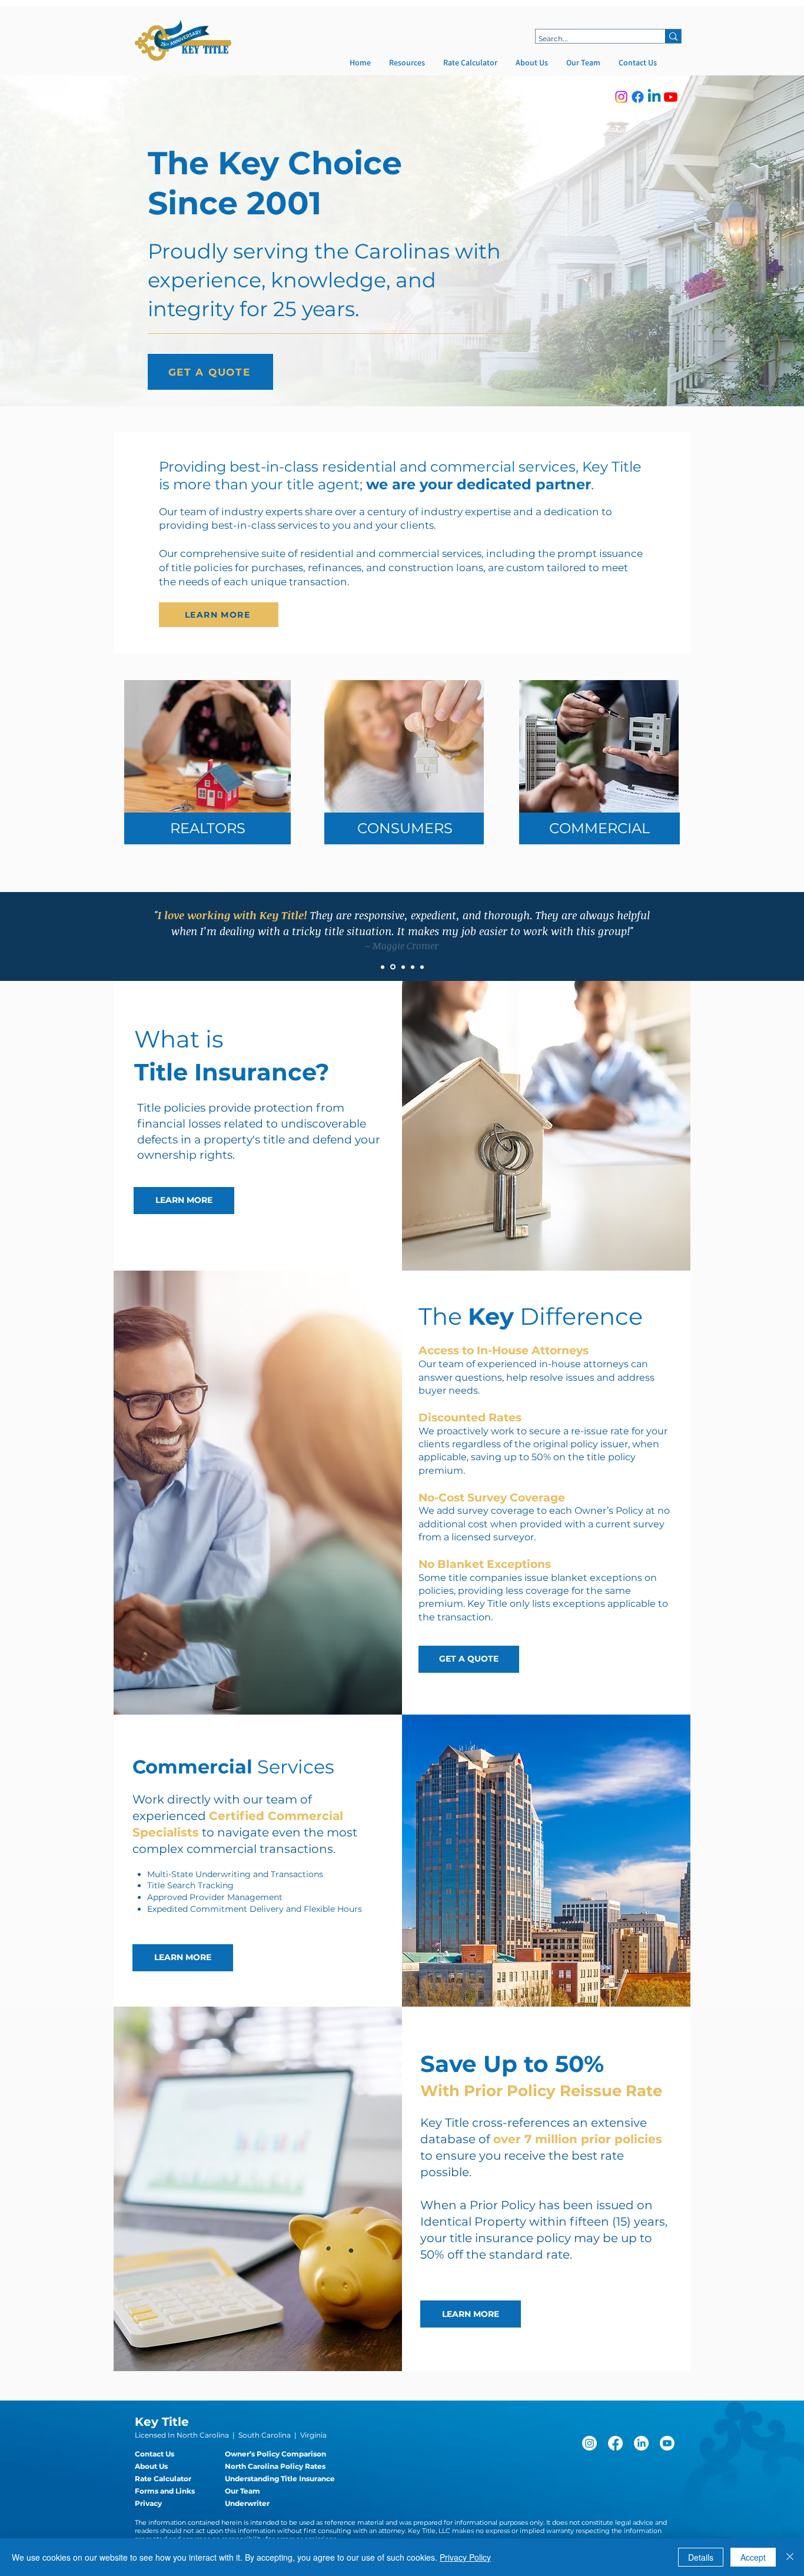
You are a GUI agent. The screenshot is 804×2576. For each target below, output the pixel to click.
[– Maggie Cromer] (392, 967)
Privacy (148, 2503)
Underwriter (247, 2503)
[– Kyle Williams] (402, 967)
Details (701, 2557)
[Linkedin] (654, 97)
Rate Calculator (163, 2479)
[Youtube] (671, 97)
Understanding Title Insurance (280, 2479)
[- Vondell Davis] (422, 967)
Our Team (242, 2491)
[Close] (790, 2557)
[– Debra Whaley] (383, 967)
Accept (753, 2557)
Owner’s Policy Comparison (275, 2454)
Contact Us (155, 2454)
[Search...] (673, 36)
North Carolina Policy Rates (275, 2466)
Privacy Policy (465, 2557)
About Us (151, 2466)
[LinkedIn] (641, 2443)
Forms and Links (165, 2491)
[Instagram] (621, 97)
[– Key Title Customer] (413, 967)
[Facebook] (638, 97)
